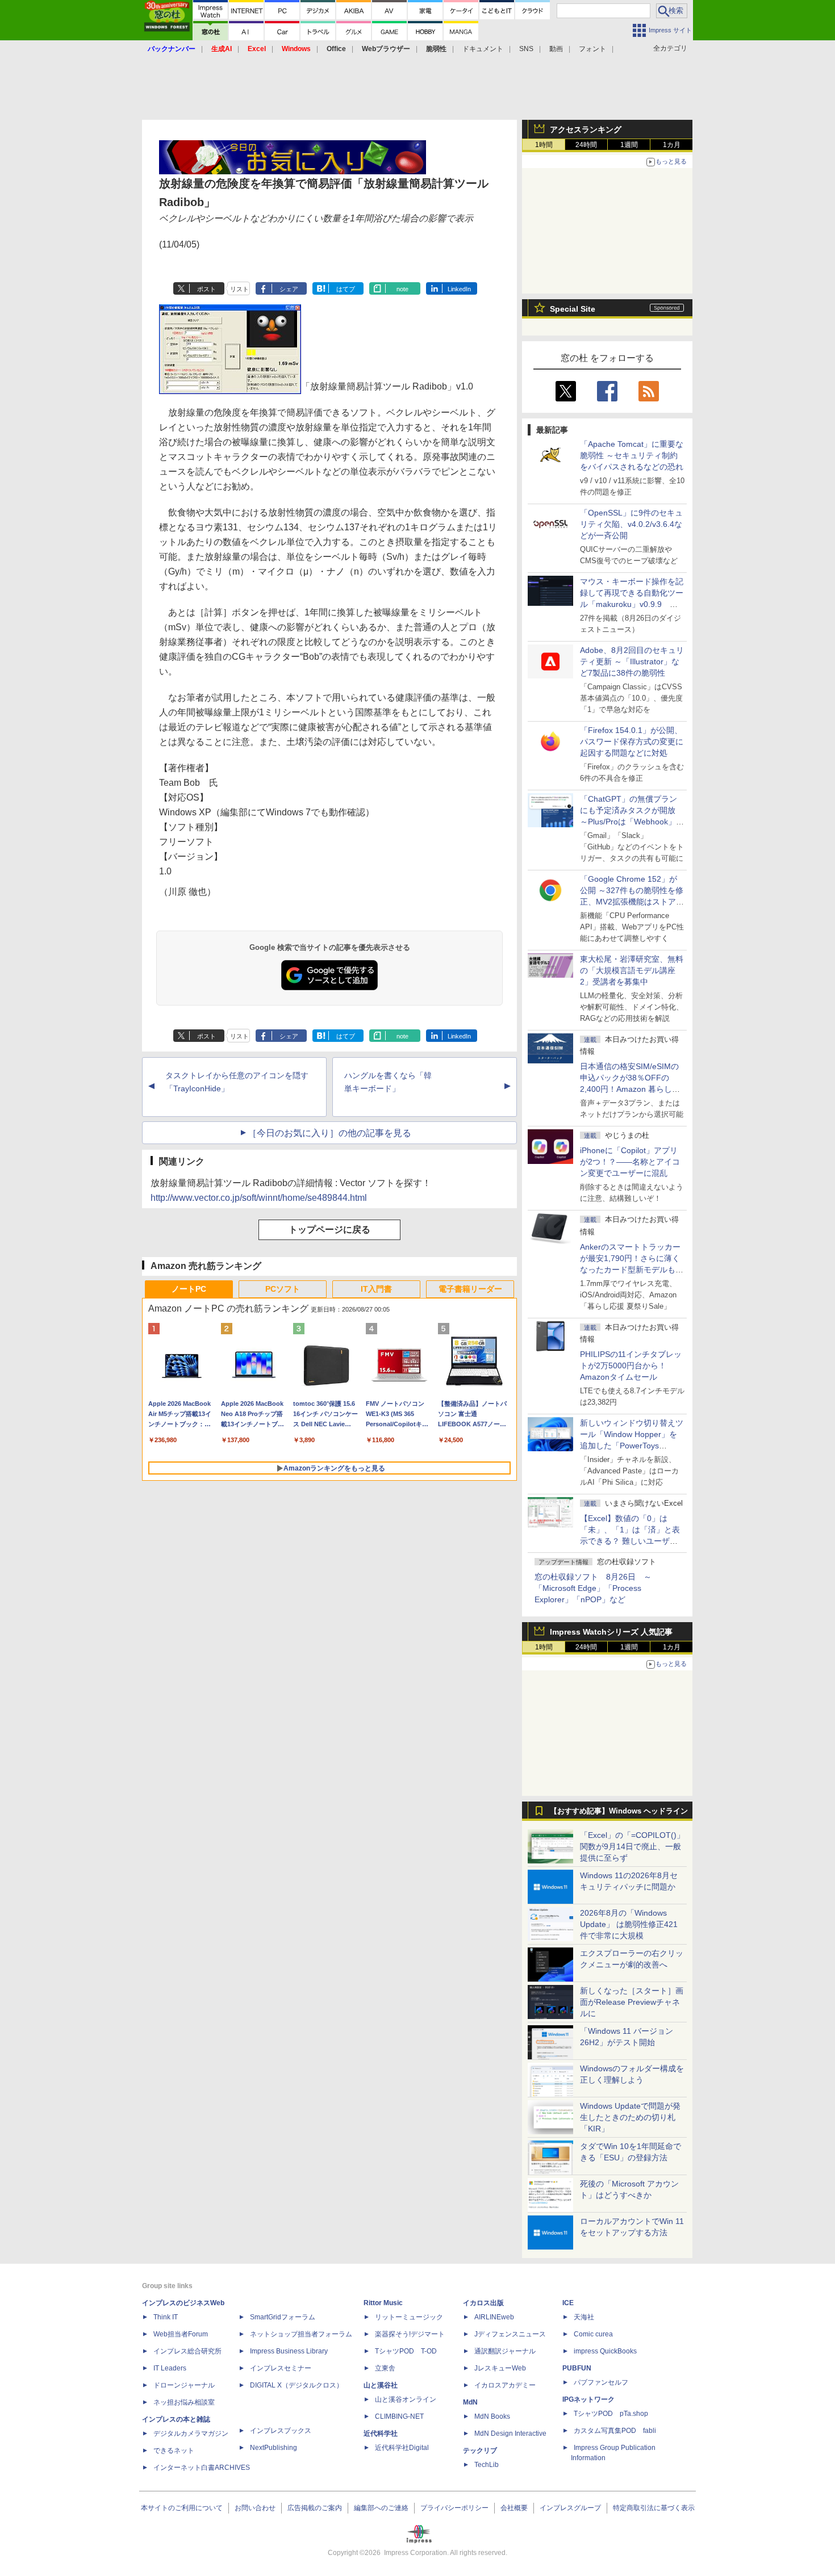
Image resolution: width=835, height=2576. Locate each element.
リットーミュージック (409, 2317)
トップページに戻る (329, 1230)
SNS (526, 49)
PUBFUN (577, 2368)
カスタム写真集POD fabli (615, 2431)
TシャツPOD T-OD (406, 2351)
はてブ (346, 289)
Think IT (166, 2317)
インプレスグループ (570, 2508)
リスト (239, 289)
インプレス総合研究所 (187, 2351)
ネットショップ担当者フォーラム (301, 2334)
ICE (568, 2303)
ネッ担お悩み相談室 (184, 2402)
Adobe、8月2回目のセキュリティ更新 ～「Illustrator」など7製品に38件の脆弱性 (632, 661)
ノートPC (189, 1289)
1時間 (544, 145)
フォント (592, 49)
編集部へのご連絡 (381, 2508)
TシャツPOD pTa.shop (611, 2414)
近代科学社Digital (402, 2448)
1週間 (629, 145)
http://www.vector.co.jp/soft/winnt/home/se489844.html (259, 1198)
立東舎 (385, 2368)
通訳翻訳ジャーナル (505, 2351)
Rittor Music (383, 2303)
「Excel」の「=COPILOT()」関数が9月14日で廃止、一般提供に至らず (632, 1846)
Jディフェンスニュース (510, 2334)
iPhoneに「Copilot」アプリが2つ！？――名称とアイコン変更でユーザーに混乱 (630, 1162)
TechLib (487, 2465)
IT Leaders (170, 2368)
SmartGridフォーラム (283, 2317)
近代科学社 (381, 2433)
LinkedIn (459, 289)
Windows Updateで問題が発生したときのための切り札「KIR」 (630, 2117)
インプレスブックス (281, 2431)
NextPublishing (274, 2448)
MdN (470, 2402)
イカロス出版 (483, 2303)
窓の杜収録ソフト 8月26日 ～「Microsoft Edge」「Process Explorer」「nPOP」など (593, 1588)
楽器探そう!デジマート (410, 2334)
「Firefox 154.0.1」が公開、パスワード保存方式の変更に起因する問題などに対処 (632, 742)
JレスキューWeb (500, 2368)
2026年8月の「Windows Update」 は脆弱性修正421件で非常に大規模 (629, 1924)
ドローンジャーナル (184, 2385)
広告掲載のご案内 (315, 2508)
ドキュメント (483, 49)
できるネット (174, 2451)
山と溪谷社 (381, 2385)
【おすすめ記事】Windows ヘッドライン (619, 1811)
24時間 (586, 145)
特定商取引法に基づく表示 (654, 2508)
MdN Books (492, 2416)
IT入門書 (376, 1289)
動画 (556, 49)
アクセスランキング (586, 129)
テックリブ (480, 2451)
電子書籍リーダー (470, 1289)
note (402, 289)
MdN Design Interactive (510, 2433)
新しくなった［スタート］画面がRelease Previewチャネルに (632, 2002)
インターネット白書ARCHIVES (202, 2468)
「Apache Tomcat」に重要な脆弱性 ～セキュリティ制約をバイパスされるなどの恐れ (632, 455)
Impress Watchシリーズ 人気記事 (611, 1632)
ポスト (206, 289)
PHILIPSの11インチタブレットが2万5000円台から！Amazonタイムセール (631, 1366)
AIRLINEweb (494, 2317)
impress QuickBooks (605, 2351)
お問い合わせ (255, 2508)
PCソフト (283, 1289)
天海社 (584, 2317)
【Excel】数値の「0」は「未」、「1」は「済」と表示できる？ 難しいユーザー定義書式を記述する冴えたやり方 (632, 1541)
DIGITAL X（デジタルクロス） (297, 2385)
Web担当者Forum (181, 2334)
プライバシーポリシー (454, 2508)
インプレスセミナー (281, 2368)
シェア (289, 289)
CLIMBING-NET (399, 2416)
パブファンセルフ (601, 2382)
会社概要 (514, 2508)
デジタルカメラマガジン (191, 2433)
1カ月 (672, 145)
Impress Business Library (289, 2351)
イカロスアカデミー (505, 2385)
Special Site (573, 309)
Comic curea (593, 2334)
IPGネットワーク (588, 2399)
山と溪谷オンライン (406, 2399)
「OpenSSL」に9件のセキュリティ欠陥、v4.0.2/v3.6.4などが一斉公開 (631, 524)
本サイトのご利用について (182, 2508)
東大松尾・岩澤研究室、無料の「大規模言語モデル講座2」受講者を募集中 (632, 970)
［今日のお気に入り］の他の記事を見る (329, 1133)
